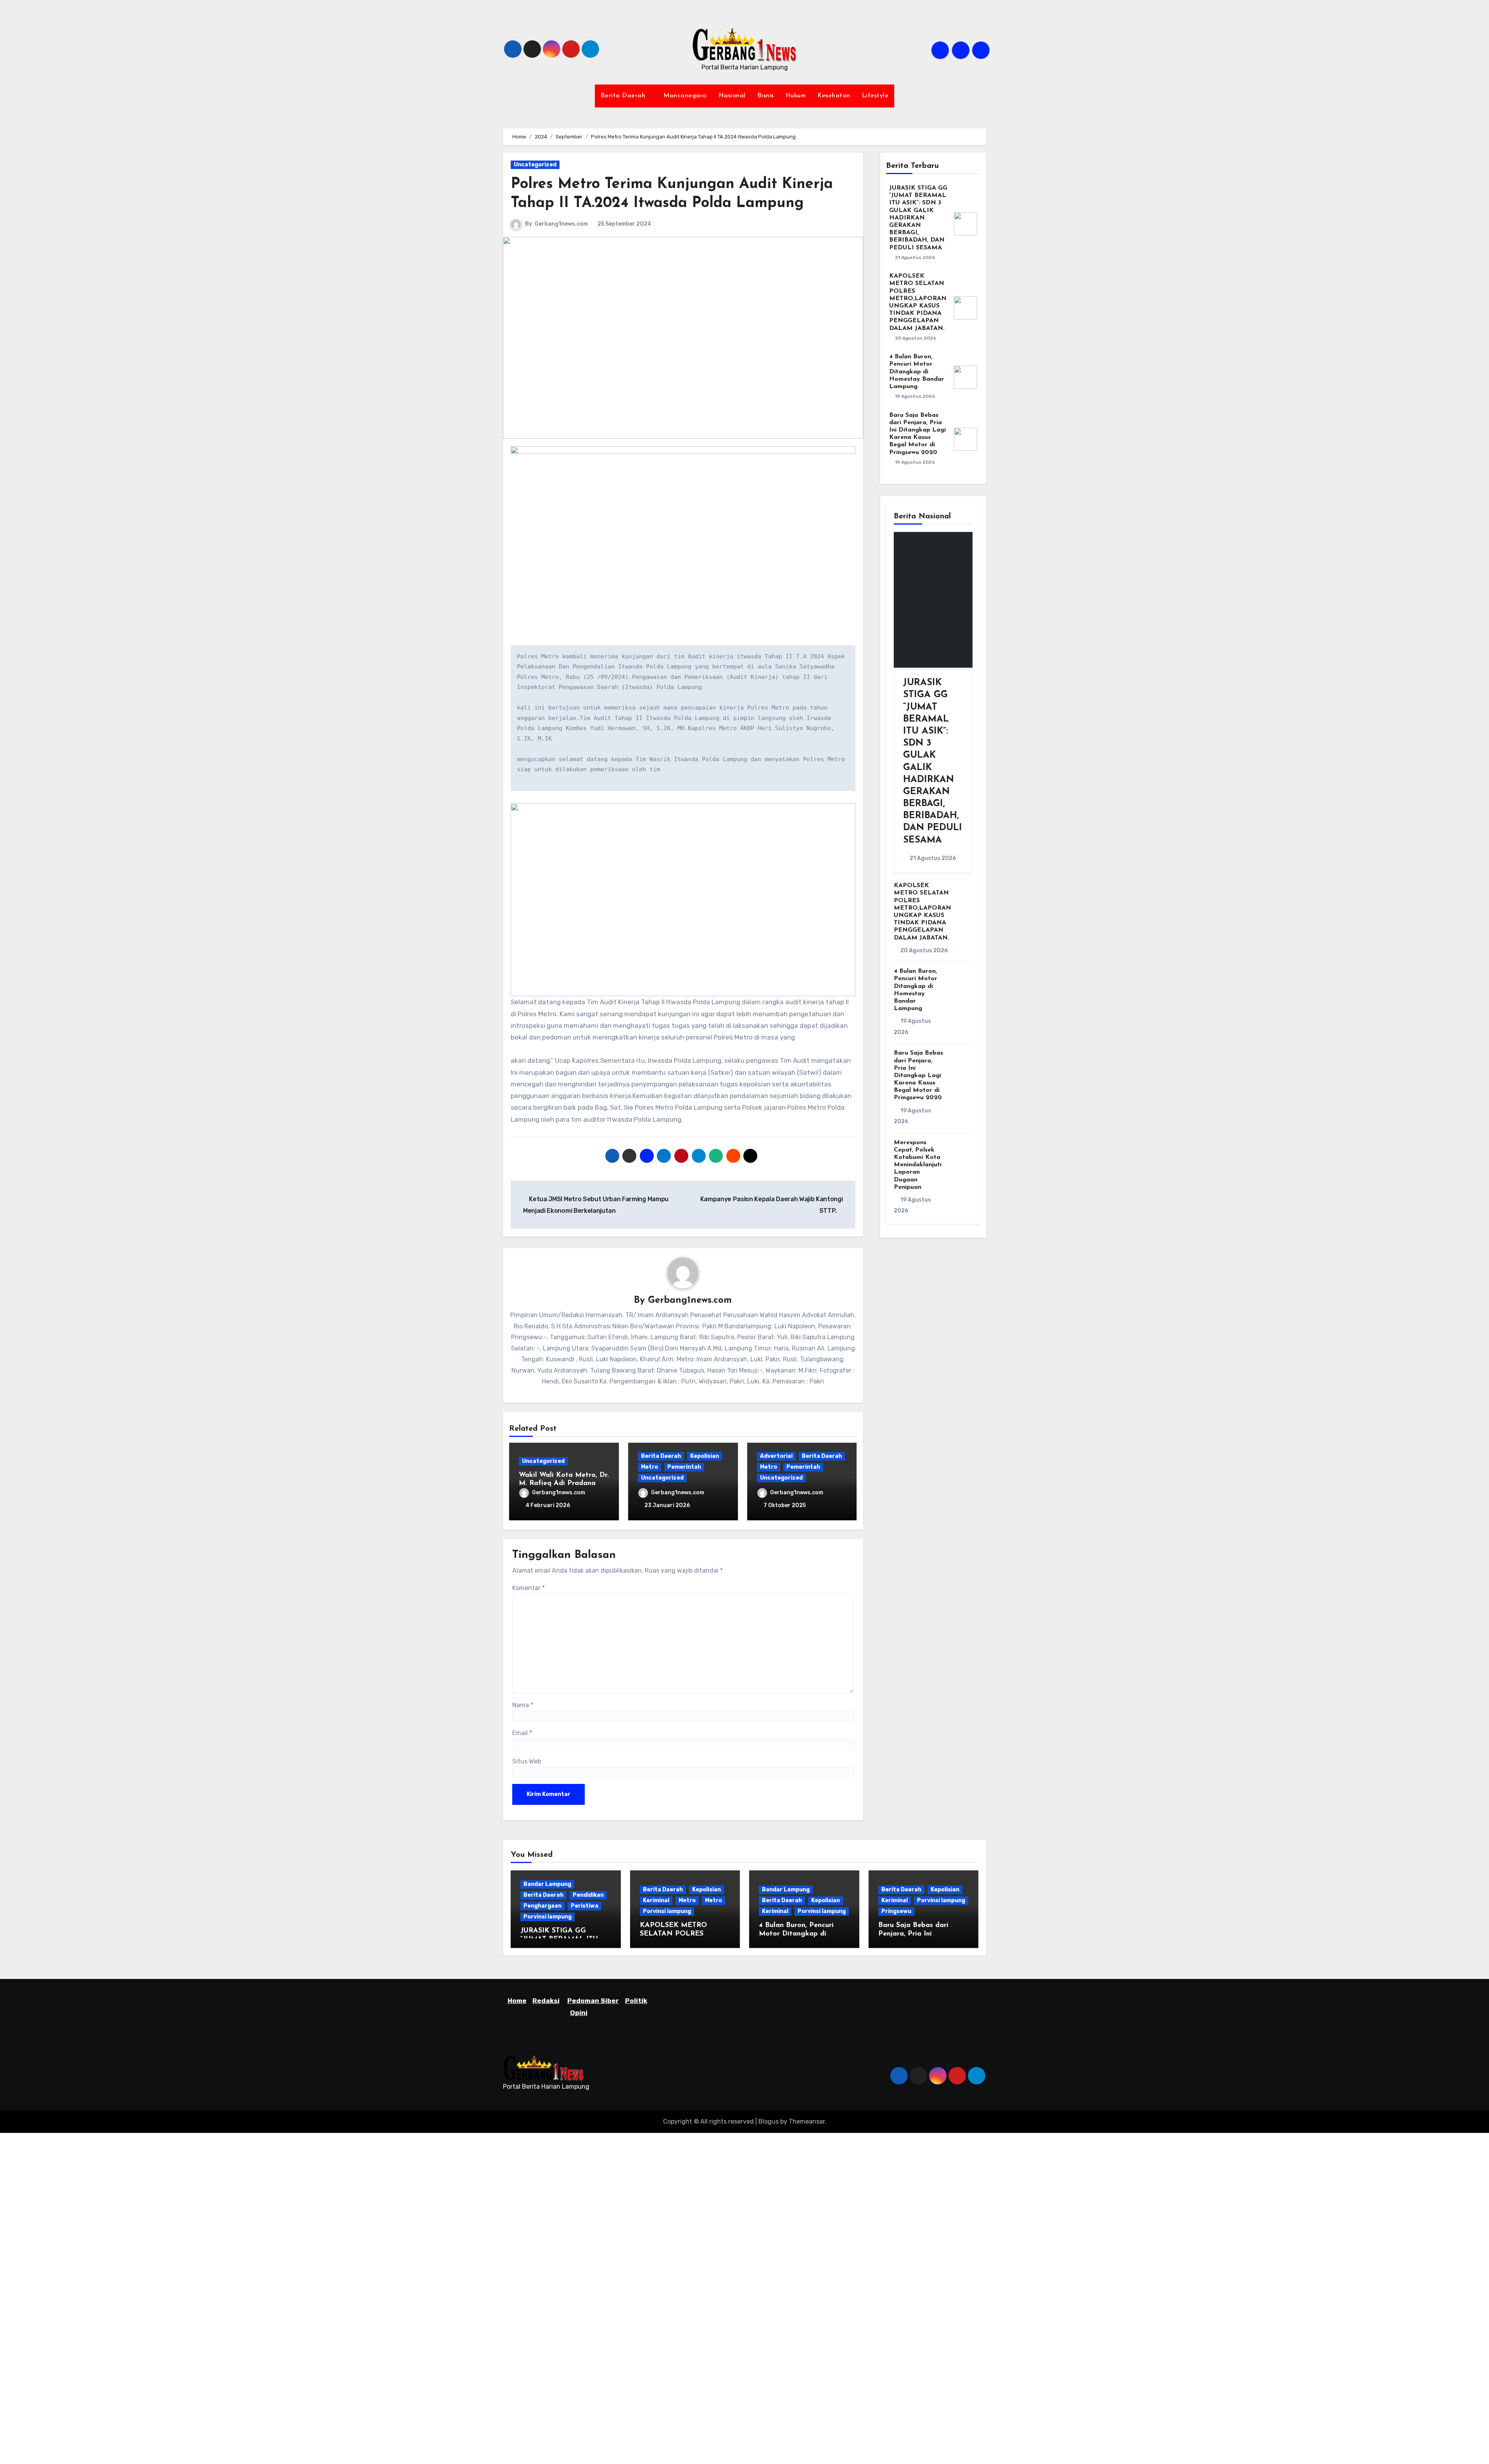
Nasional (732, 96)
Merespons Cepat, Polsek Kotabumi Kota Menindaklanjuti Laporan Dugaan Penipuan (918, 1165)
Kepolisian (705, 1456)
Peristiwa (585, 1906)
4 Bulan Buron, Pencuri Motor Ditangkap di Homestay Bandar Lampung (917, 372)
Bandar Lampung (547, 1884)
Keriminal (656, 1900)
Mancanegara (685, 96)
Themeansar (807, 2121)
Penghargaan (542, 1906)
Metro (649, 1467)
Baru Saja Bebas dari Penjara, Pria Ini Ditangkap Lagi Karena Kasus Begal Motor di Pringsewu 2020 (918, 1075)
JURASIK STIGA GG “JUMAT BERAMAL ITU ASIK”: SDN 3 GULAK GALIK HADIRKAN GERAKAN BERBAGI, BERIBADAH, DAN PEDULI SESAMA (918, 218)
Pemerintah (684, 1467)
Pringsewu (896, 1911)
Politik (636, 2001)
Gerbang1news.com (561, 224)
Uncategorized (535, 165)
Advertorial (776, 1456)
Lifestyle (875, 96)
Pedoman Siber (593, 2001)
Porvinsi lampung (548, 1917)
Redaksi (546, 2001)
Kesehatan (834, 96)
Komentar (529, 1588)
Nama (523, 1705)
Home (517, 2001)
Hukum (796, 96)
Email (522, 1733)
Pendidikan (588, 1895)
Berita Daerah (624, 96)
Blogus (769, 2121)
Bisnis (766, 96)
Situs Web (527, 1761)
